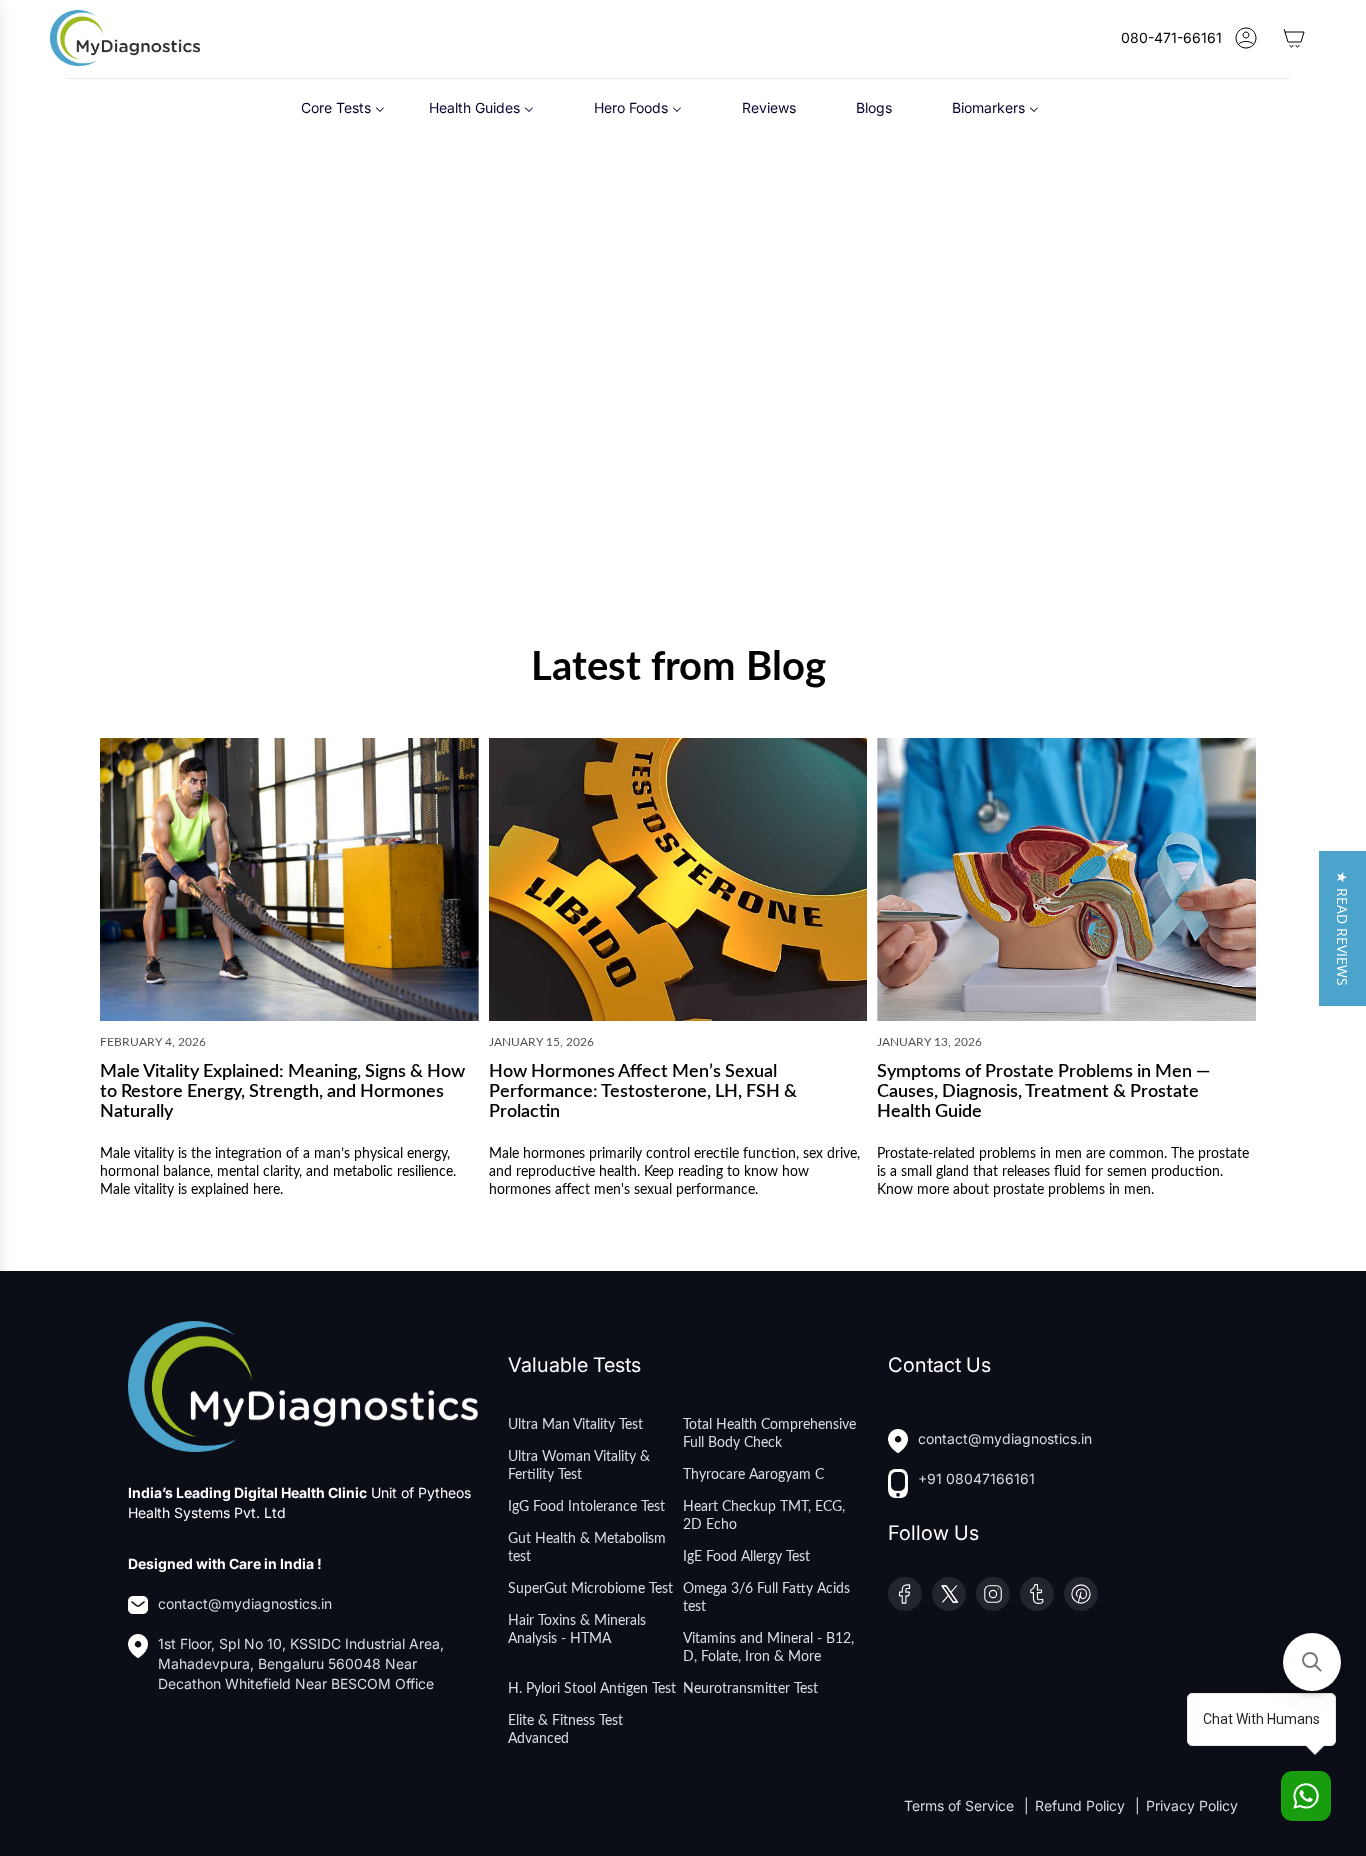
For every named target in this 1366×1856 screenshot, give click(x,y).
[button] (1342, 928)
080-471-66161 (1171, 37)
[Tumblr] (1037, 1594)
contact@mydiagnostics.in (245, 1603)
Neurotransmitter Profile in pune (233, 507)
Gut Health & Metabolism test (587, 1548)
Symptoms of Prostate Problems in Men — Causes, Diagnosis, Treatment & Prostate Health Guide (1043, 1093)
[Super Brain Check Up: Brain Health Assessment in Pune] (1104, 349)
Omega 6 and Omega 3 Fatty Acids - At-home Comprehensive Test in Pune (534, 526)
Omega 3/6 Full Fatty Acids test (766, 1598)
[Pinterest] (1081, 1594)
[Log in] (1246, 38)
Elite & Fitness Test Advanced (565, 1730)
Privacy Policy (1192, 1805)
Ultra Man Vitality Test (575, 1425)
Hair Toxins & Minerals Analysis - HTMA (577, 1630)
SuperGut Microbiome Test (590, 1589)
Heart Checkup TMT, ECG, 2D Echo (764, 1516)
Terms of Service (961, 1805)
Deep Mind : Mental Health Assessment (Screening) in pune (801, 517)
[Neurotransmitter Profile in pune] (253, 349)
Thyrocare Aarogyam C (753, 1475)
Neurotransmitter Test (750, 1689)
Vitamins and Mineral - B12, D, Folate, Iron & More (768, 1648)
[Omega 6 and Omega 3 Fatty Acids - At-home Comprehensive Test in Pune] (537, 349)
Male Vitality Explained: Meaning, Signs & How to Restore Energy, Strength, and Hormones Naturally (282, 1093)
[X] (949, 1594)
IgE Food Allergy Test (746, 1557)
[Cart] (1294, 38)
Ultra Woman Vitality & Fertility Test (579, 1466)
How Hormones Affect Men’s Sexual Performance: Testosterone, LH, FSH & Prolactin (643, 1093)
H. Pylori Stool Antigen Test (592, 1689)
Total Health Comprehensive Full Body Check (769, 1434)
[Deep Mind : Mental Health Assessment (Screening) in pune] (820, 349)
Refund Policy (1082, 1805)
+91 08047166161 (976, 1478)
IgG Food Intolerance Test (586, 1507)
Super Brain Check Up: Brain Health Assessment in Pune (1097, 517)
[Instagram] (993, 1594)
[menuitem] (343, 106)
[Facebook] (905, 1594)
